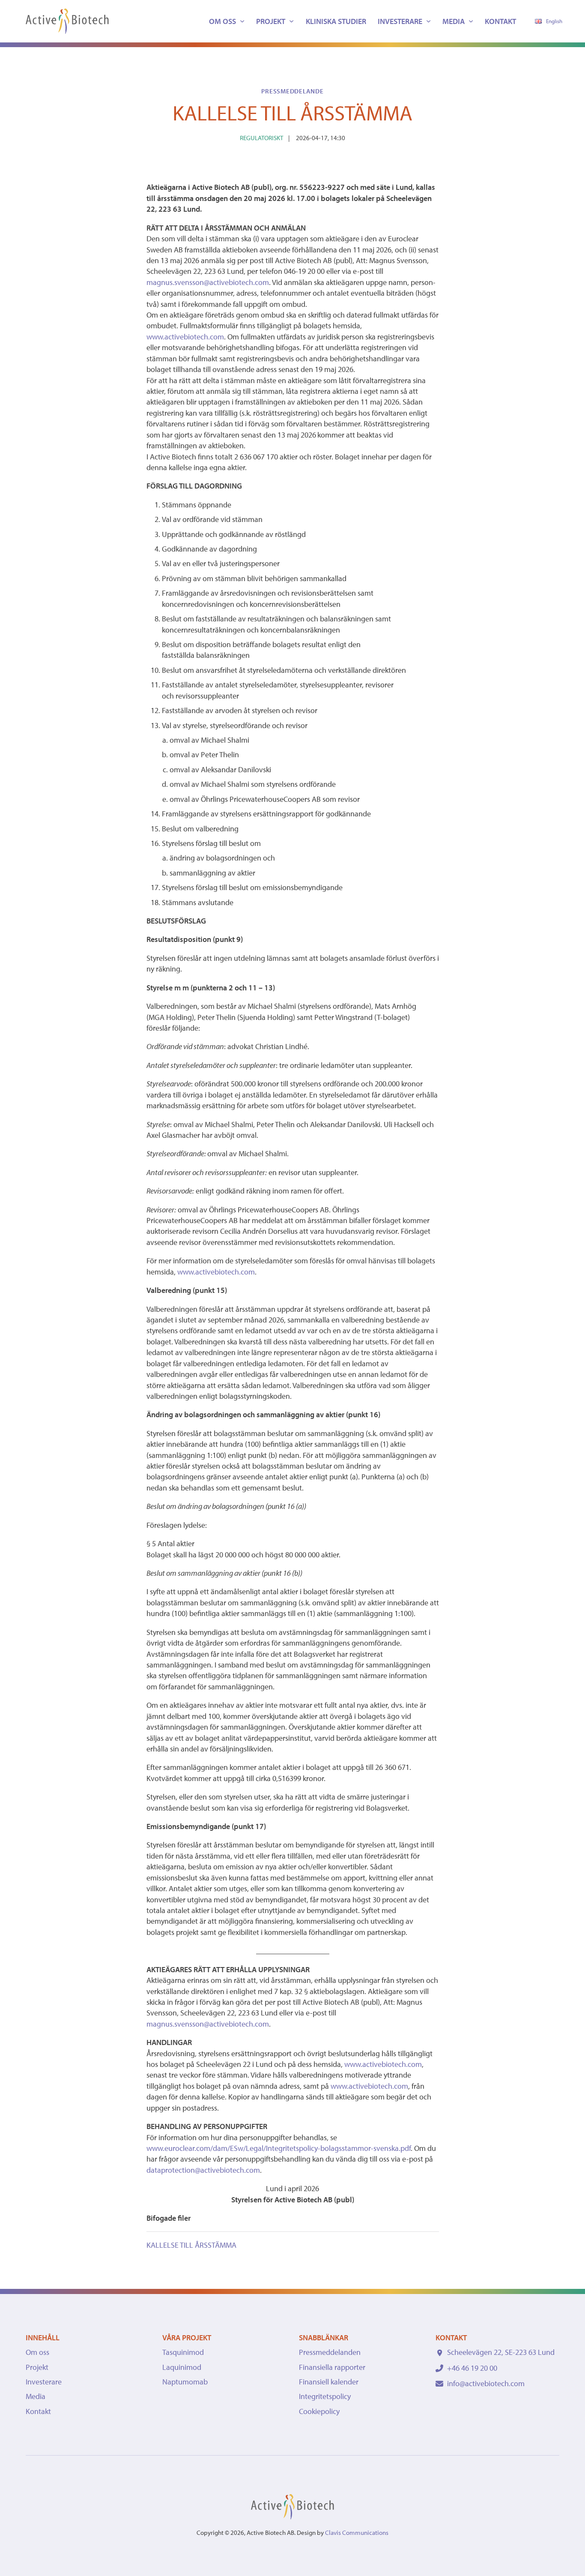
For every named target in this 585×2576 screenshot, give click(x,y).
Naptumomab (185, 2382)
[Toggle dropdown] (242, 21)
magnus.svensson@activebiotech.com (208, 282)
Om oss (222, 21)
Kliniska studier (336, 21)
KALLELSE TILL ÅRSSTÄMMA (191, 2245)
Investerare (400, 21)
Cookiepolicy (319, 2411)
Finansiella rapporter (332, 2367)
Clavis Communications (357, 2533)
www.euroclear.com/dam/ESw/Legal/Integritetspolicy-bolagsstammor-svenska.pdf (279, 2148)
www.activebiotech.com (185, 337)
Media (454, 21)
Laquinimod (182, 2367)
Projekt (271, 21)
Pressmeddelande (292, 91)
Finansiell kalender (329, 2382)
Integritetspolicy (325, 2396)
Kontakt (500, 21)
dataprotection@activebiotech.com (203, 2170)
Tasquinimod (183, 2352)
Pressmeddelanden (330, 2352)
